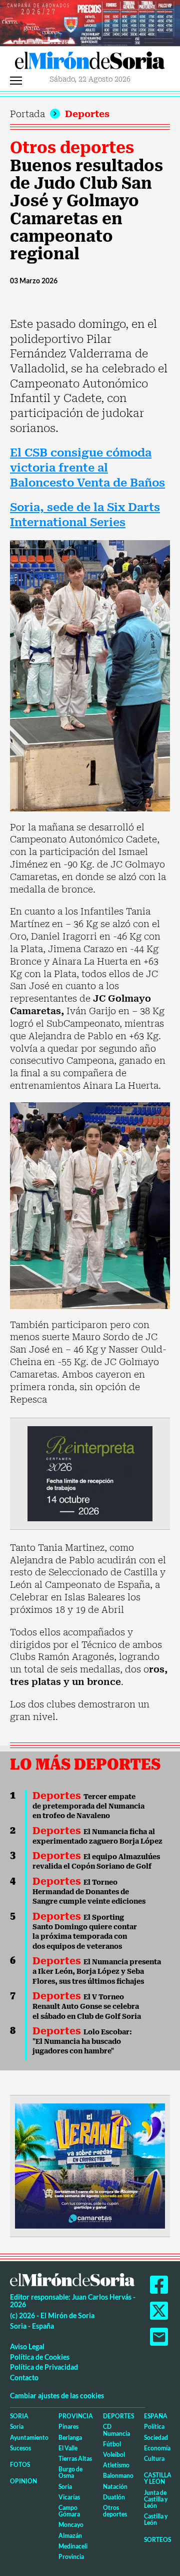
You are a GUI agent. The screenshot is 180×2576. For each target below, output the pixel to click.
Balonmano (118, 2476)
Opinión (23, 2481)
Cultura (154, 2459)
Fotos (20, 2465)
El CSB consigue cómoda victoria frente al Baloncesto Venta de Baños (87, 468)
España (156, 2416)
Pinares (68, 2427)
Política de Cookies (40, 2357)
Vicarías (69, 2497)
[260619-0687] (90, 1473)
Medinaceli (73, 2546)
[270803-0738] (90, 2165)
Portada (27, 114)
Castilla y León (158, 2478)
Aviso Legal (27, 2346)
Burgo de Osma (70, 2472)
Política (154, 2427)
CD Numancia (116, 2430)
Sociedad (156, 2438)
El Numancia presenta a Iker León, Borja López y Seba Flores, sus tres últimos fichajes (97, 1972)
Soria (19, 2416)
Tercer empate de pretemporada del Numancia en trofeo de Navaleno (88, 1806)
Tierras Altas (75, 2459)
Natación (115, 2487)
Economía (157, 2448)
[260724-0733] (90, 22)
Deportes (87, 114)
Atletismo (116, 2465)
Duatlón (114, 2497)
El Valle (68, 2448)
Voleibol (114, 2455)
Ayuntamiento (29, 2438)
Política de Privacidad (44, 2367)
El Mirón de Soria (90, 63)
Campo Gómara (69, 2511)
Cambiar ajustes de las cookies (57, 2396)
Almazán (70, 2536)
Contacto (24, 2378)
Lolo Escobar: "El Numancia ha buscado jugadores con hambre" (82, 2042)
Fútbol (112, 2444)
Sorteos (157, 2540)
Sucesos (20, 2448)
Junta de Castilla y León (156, 2499)
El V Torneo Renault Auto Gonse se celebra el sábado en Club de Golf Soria (87, 2007)
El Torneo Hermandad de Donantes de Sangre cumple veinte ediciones (89, 1892)
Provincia (76, 2416)
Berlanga (70, 2438)
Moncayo (71, 2525)
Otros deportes (72, 148)
